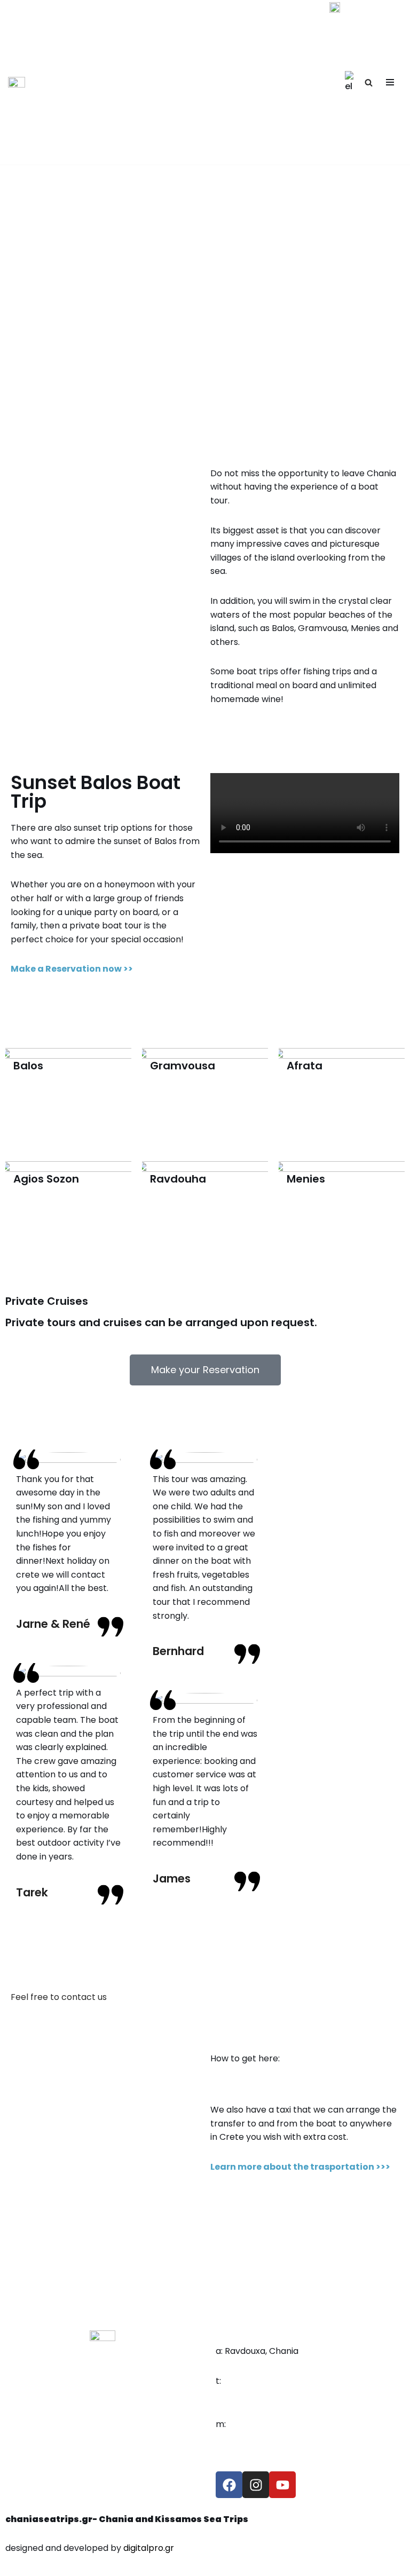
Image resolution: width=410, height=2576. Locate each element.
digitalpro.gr (149, 2548)
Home (325, 2351)
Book (323, 2410)
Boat (323, 2381)
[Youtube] (282, 2485)
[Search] (369, 82)
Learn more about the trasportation (292, 2167)
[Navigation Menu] (390, 82)
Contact (330, 2440)
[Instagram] (256, 2485)
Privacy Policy (342, 2469)
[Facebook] (229, 2485)
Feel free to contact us (59, 1997)
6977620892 (241, 2394)
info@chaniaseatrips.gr (264, 2437)
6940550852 (250, 2381)
